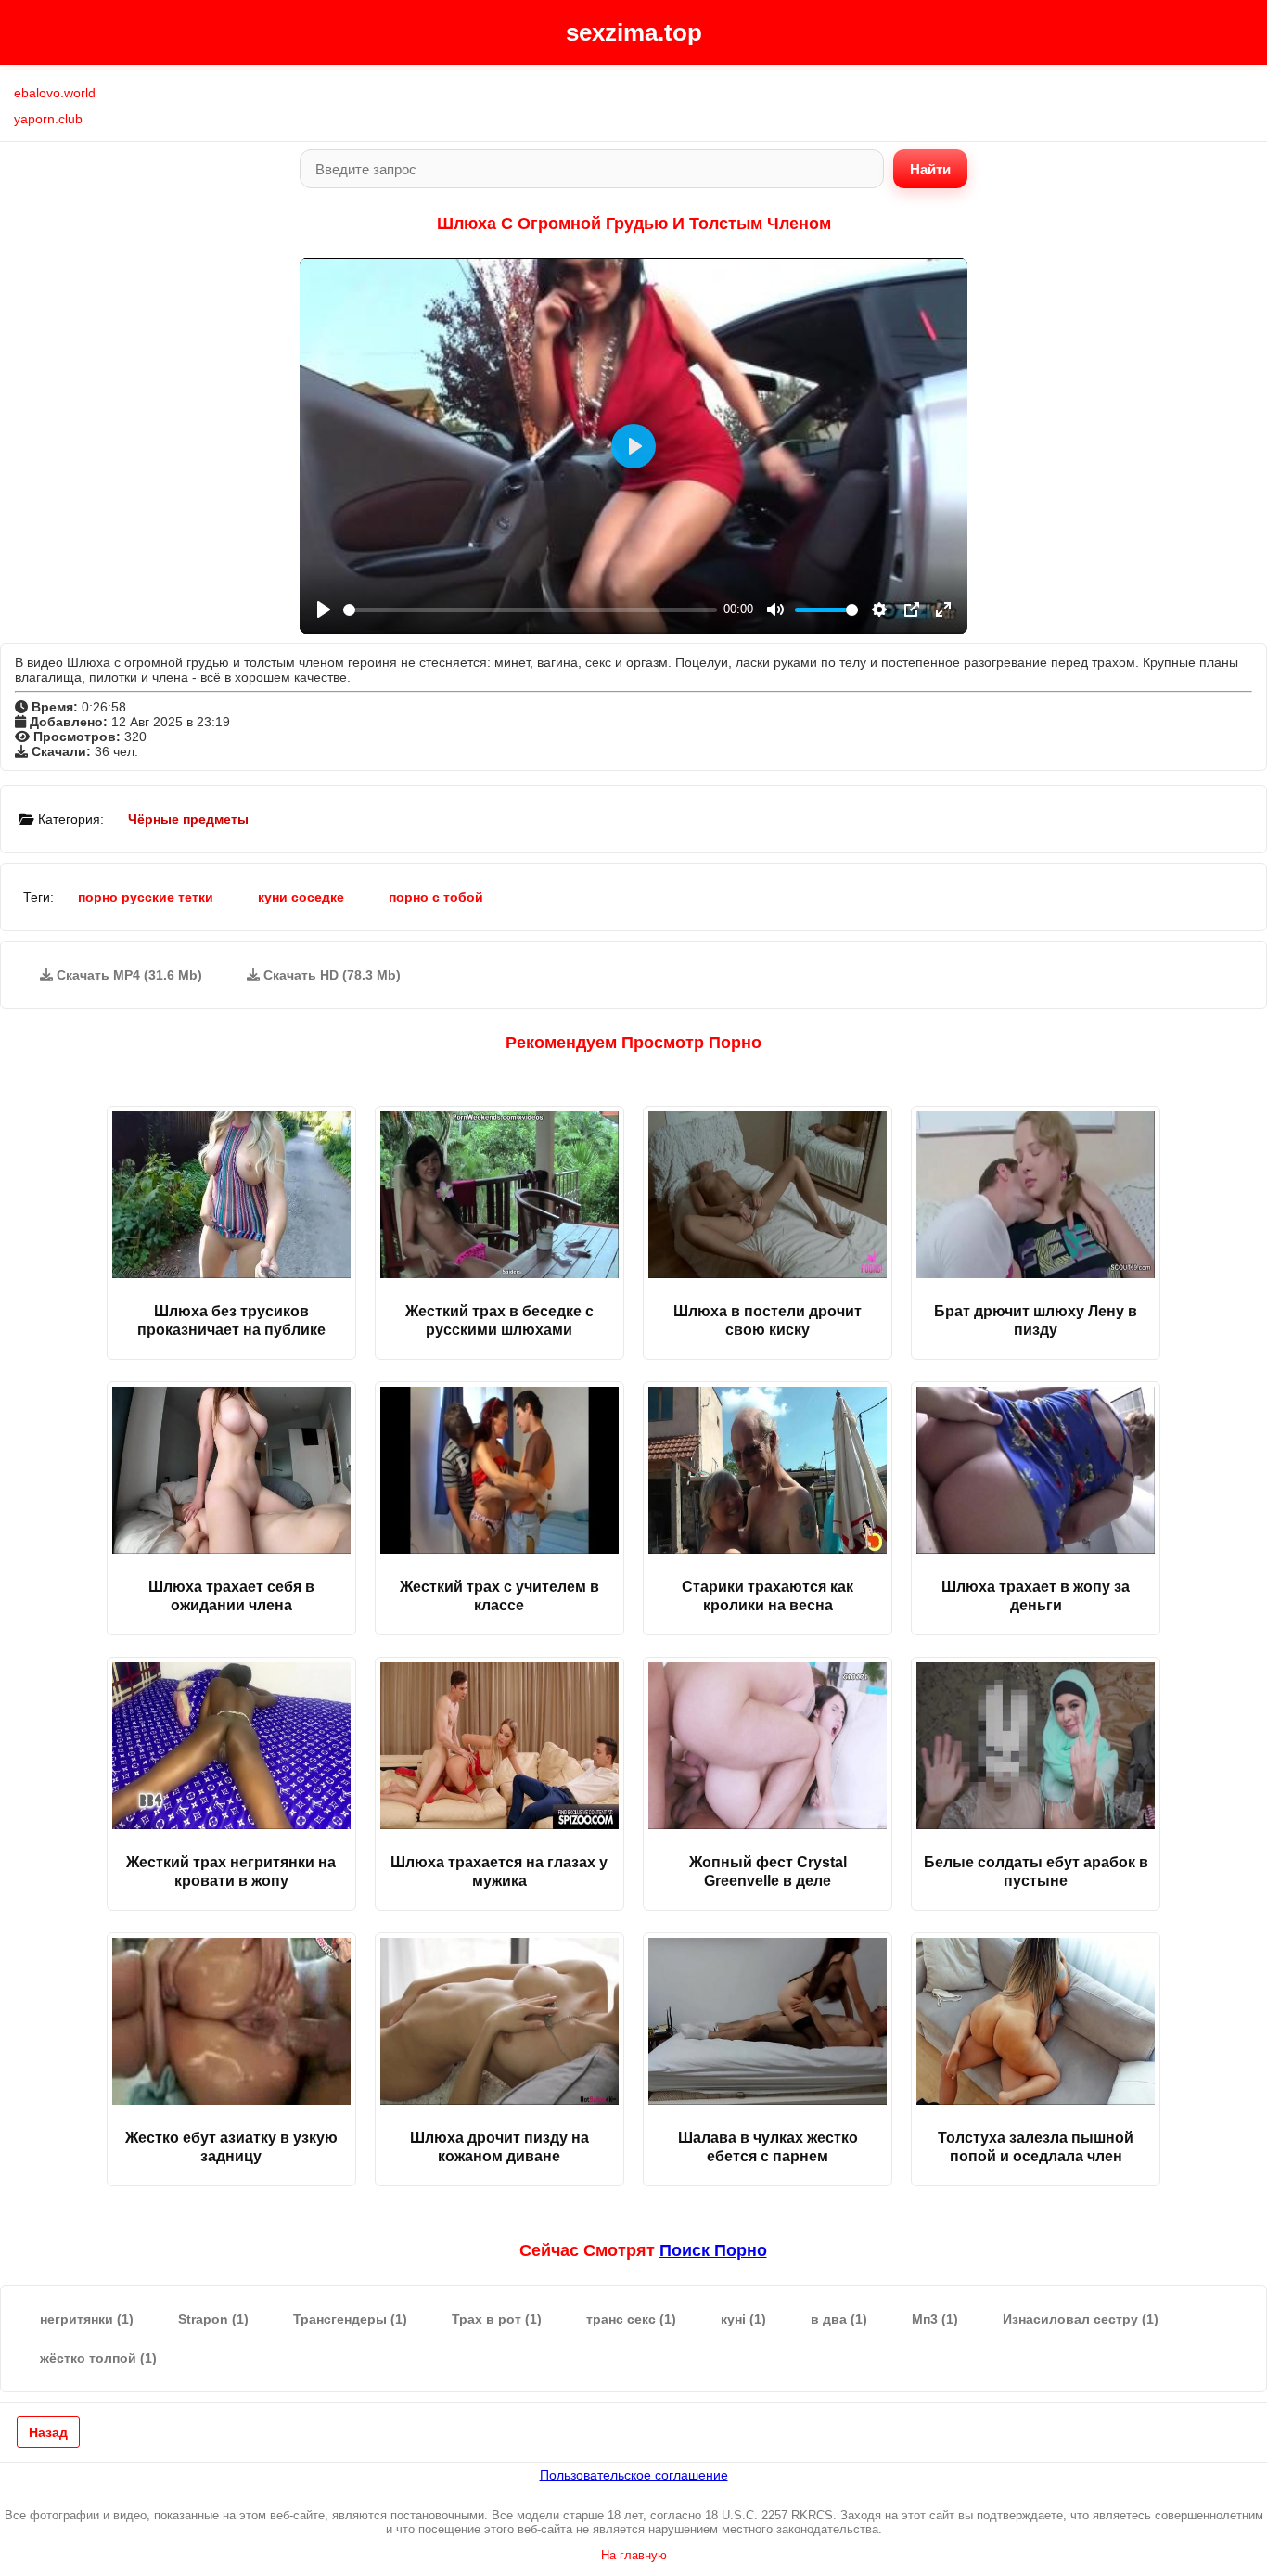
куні (743, 2319)
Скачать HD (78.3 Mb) (330, 975)
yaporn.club (48, 119)
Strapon (213, 2319)
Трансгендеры (350, 2319)
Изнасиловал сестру (1081, 2319)
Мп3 (935, 2319)
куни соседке (301, 897)
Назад (48, 2432)
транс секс (631, 2319)
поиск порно (713, 2250)
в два (839, 2319)
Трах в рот (497, 2319)
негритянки (87, 2319)
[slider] (530, 610)
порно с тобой (436, 897)
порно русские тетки (146, 897)
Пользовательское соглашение (634, 2475)
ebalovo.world (55, 93)
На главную (634, 2555)
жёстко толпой (98, 2358)
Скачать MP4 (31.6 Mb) (128, 975)
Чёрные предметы (188, 819)
